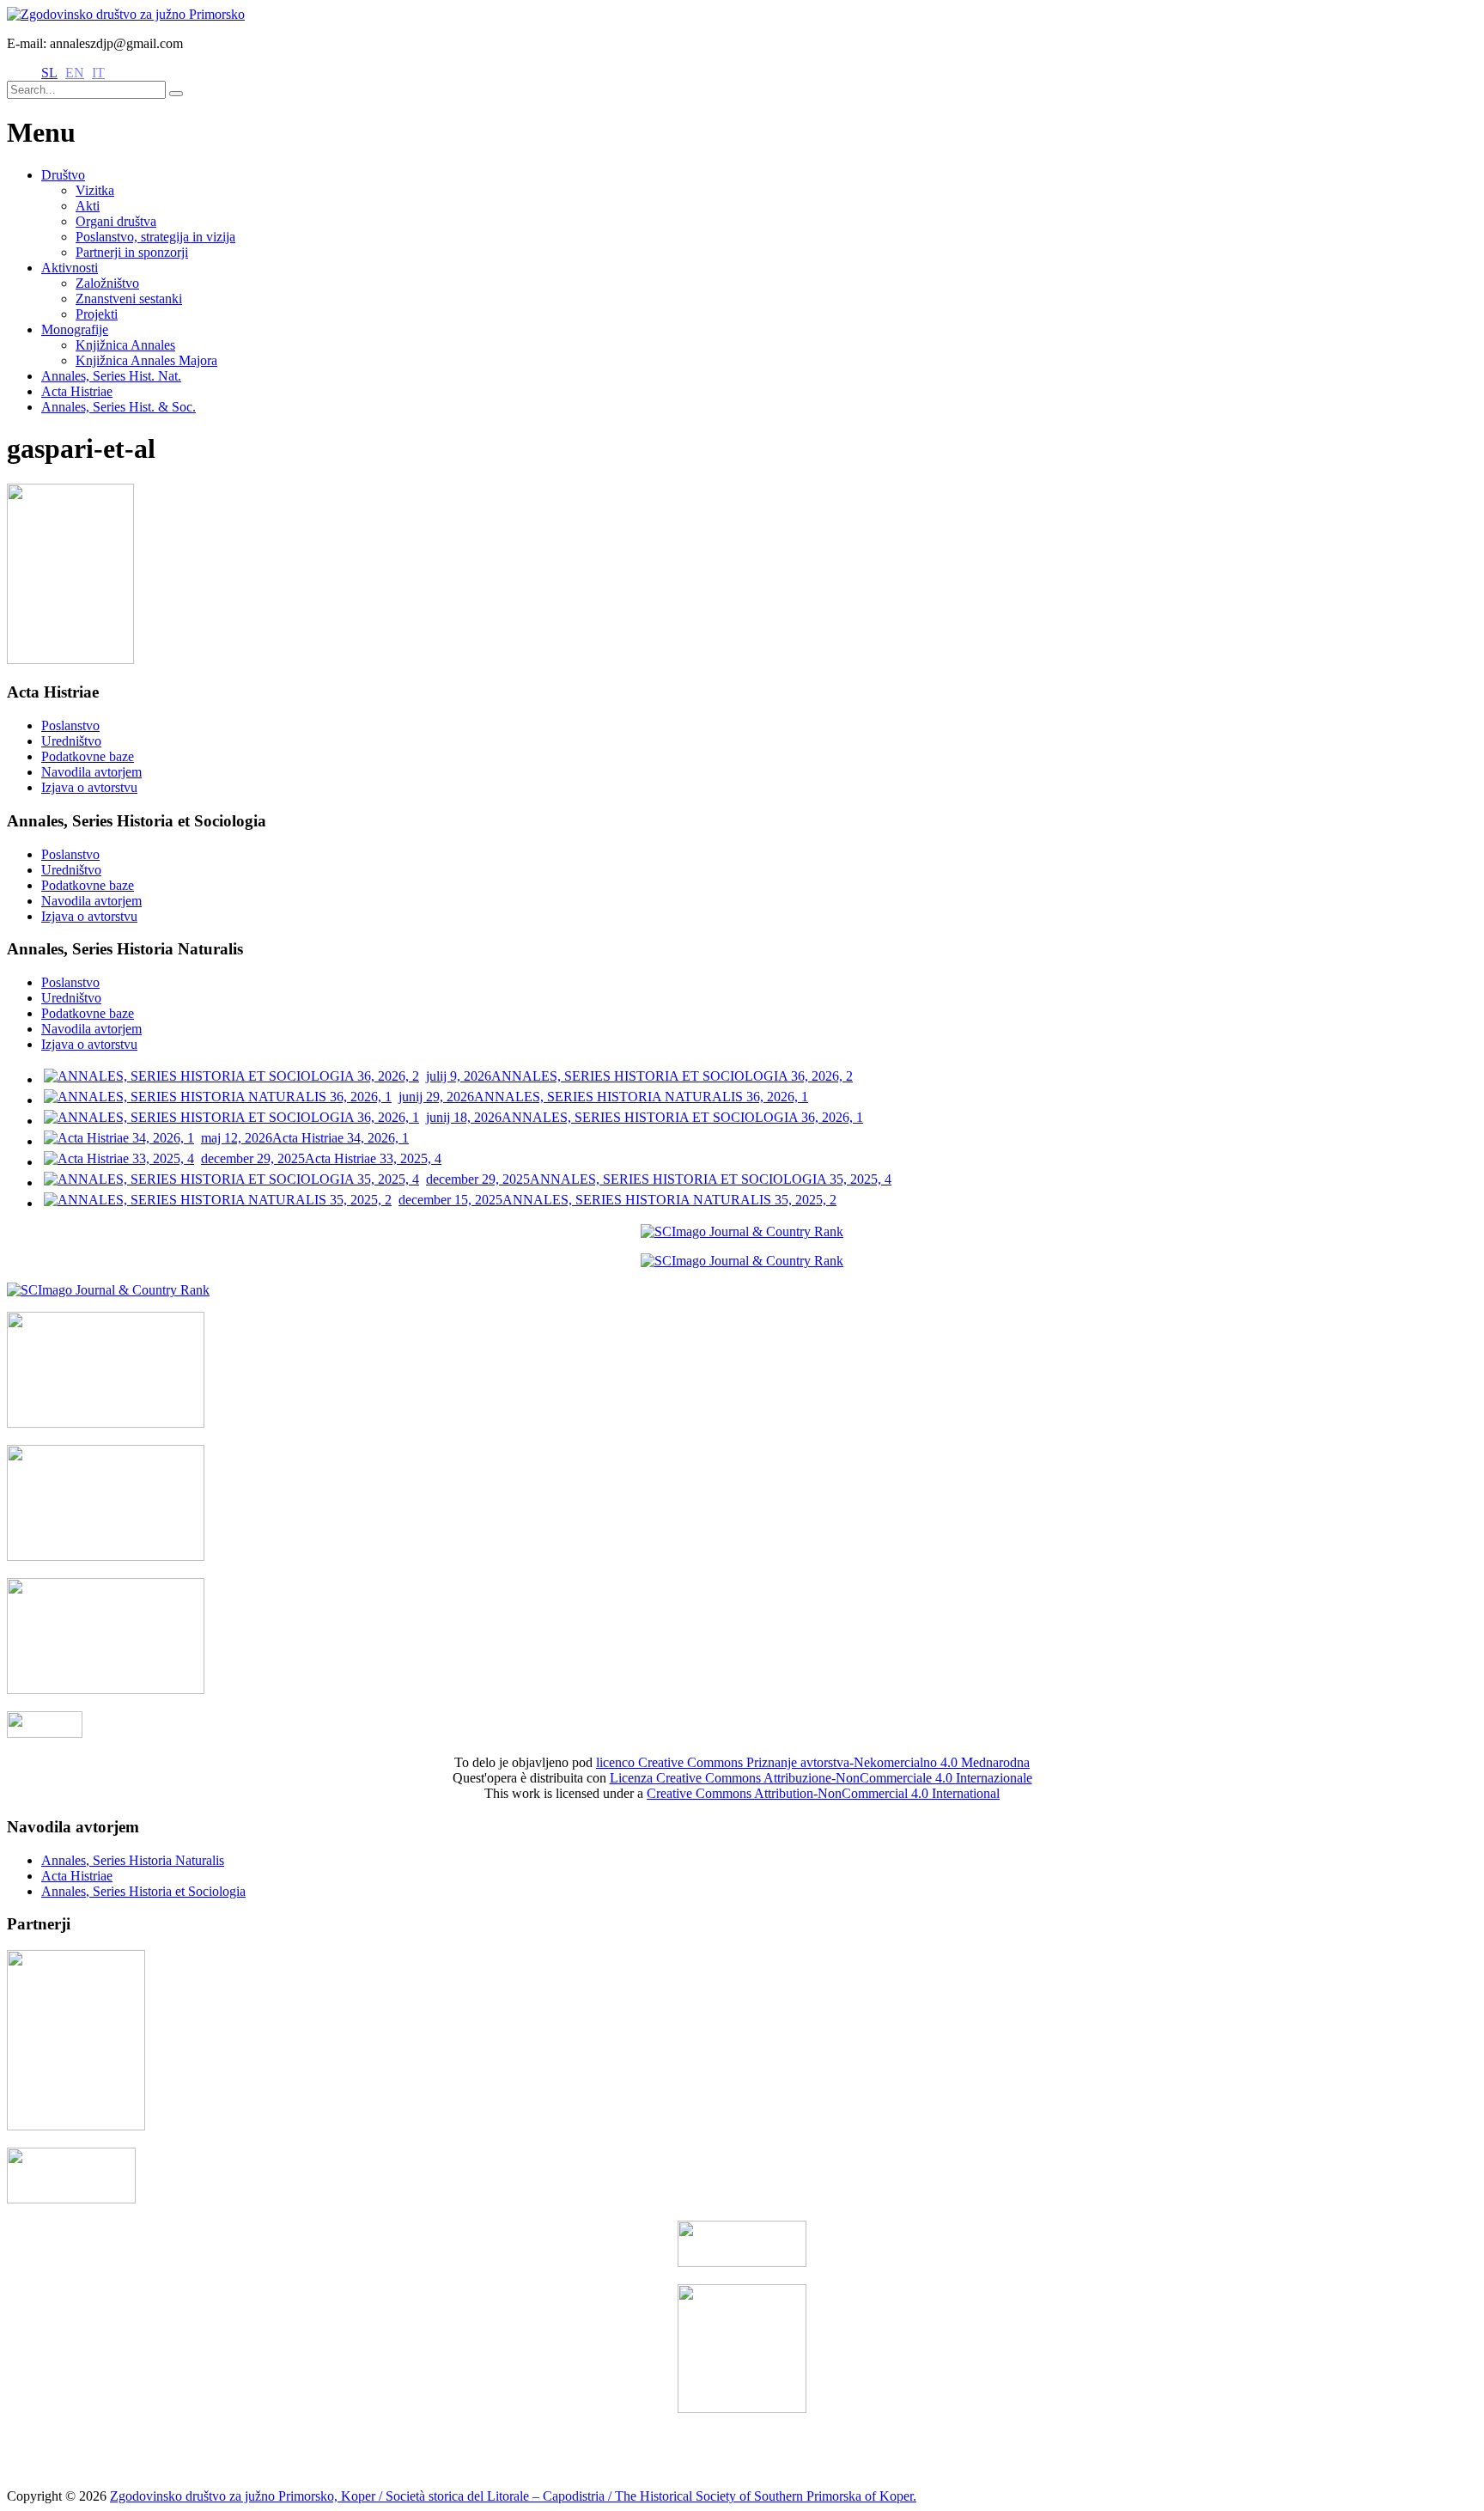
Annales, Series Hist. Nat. (111, 376)
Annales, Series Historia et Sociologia (143, 1891)
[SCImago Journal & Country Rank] (742, 1231)
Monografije (75, 329)
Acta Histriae (77, 391)
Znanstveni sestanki (129, 299)
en (75, 73)
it (98, 73)
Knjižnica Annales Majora (146, 360)
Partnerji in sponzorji (132, 252)
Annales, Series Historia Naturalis (133, 1860)
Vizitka (95, 190)
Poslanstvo (70, 725)
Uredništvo (71, 741)
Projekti (97, 314)
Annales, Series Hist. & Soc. (119, 407)
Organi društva (116, 221)
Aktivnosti (70, 268)
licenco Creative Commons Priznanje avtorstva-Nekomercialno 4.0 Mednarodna (813, 1762)
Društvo (63, 175)
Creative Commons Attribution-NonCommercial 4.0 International (823, 1793)
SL (49, 73)
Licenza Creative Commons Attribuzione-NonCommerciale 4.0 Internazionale (821, 1778)
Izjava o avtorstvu (89, 787)
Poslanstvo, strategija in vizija (155, 237)
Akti (88, 206)
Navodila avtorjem (91, 772)
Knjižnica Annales (125, 345)
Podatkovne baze (88, 756)
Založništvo (107, 283)
